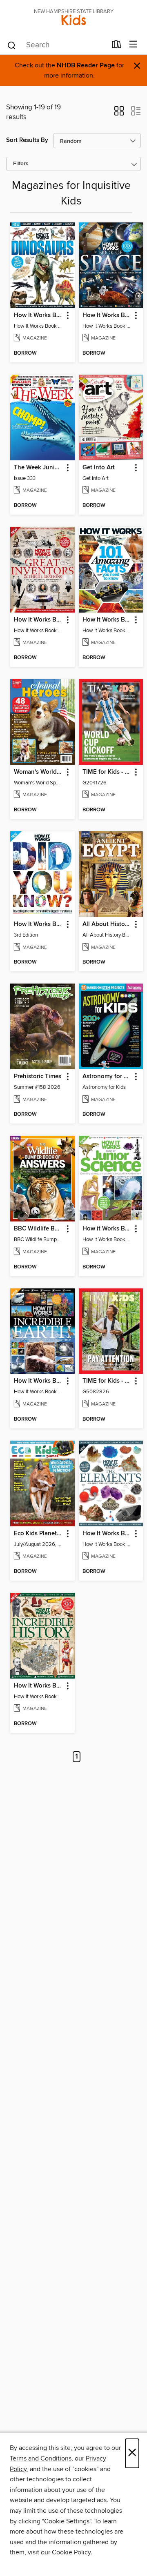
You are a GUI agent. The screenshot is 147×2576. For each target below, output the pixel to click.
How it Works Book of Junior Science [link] (107, 1229)
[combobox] (57, 45)
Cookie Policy (71, 2552)
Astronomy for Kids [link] (107, 1077)
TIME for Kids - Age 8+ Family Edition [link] (107, 1381)
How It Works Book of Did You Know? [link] (39, 924)
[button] (119, 113)
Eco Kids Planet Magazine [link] (39, 1534)
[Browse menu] (133, 45)
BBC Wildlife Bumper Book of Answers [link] (39, 1229)
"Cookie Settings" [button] (67, 2521)
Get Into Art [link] (99, 468)
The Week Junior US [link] (39, 468)
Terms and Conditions (41, 2458)
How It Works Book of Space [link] (107, 315)
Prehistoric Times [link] (38, 1077)
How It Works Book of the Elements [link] (107, 1534)
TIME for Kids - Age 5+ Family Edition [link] (107, 772)
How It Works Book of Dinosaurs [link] (39, 315)
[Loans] (117, 46)
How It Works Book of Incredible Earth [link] (39, 1381)
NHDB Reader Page (86, 66)
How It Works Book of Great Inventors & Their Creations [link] (39, 620)
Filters (21, 164)
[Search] (12, 45)
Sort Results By (27, 140)
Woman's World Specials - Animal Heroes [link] (39, 772)
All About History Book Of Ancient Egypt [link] (107, 924)
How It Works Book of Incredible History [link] (39, 1686)
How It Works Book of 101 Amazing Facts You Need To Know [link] (107, 620)
